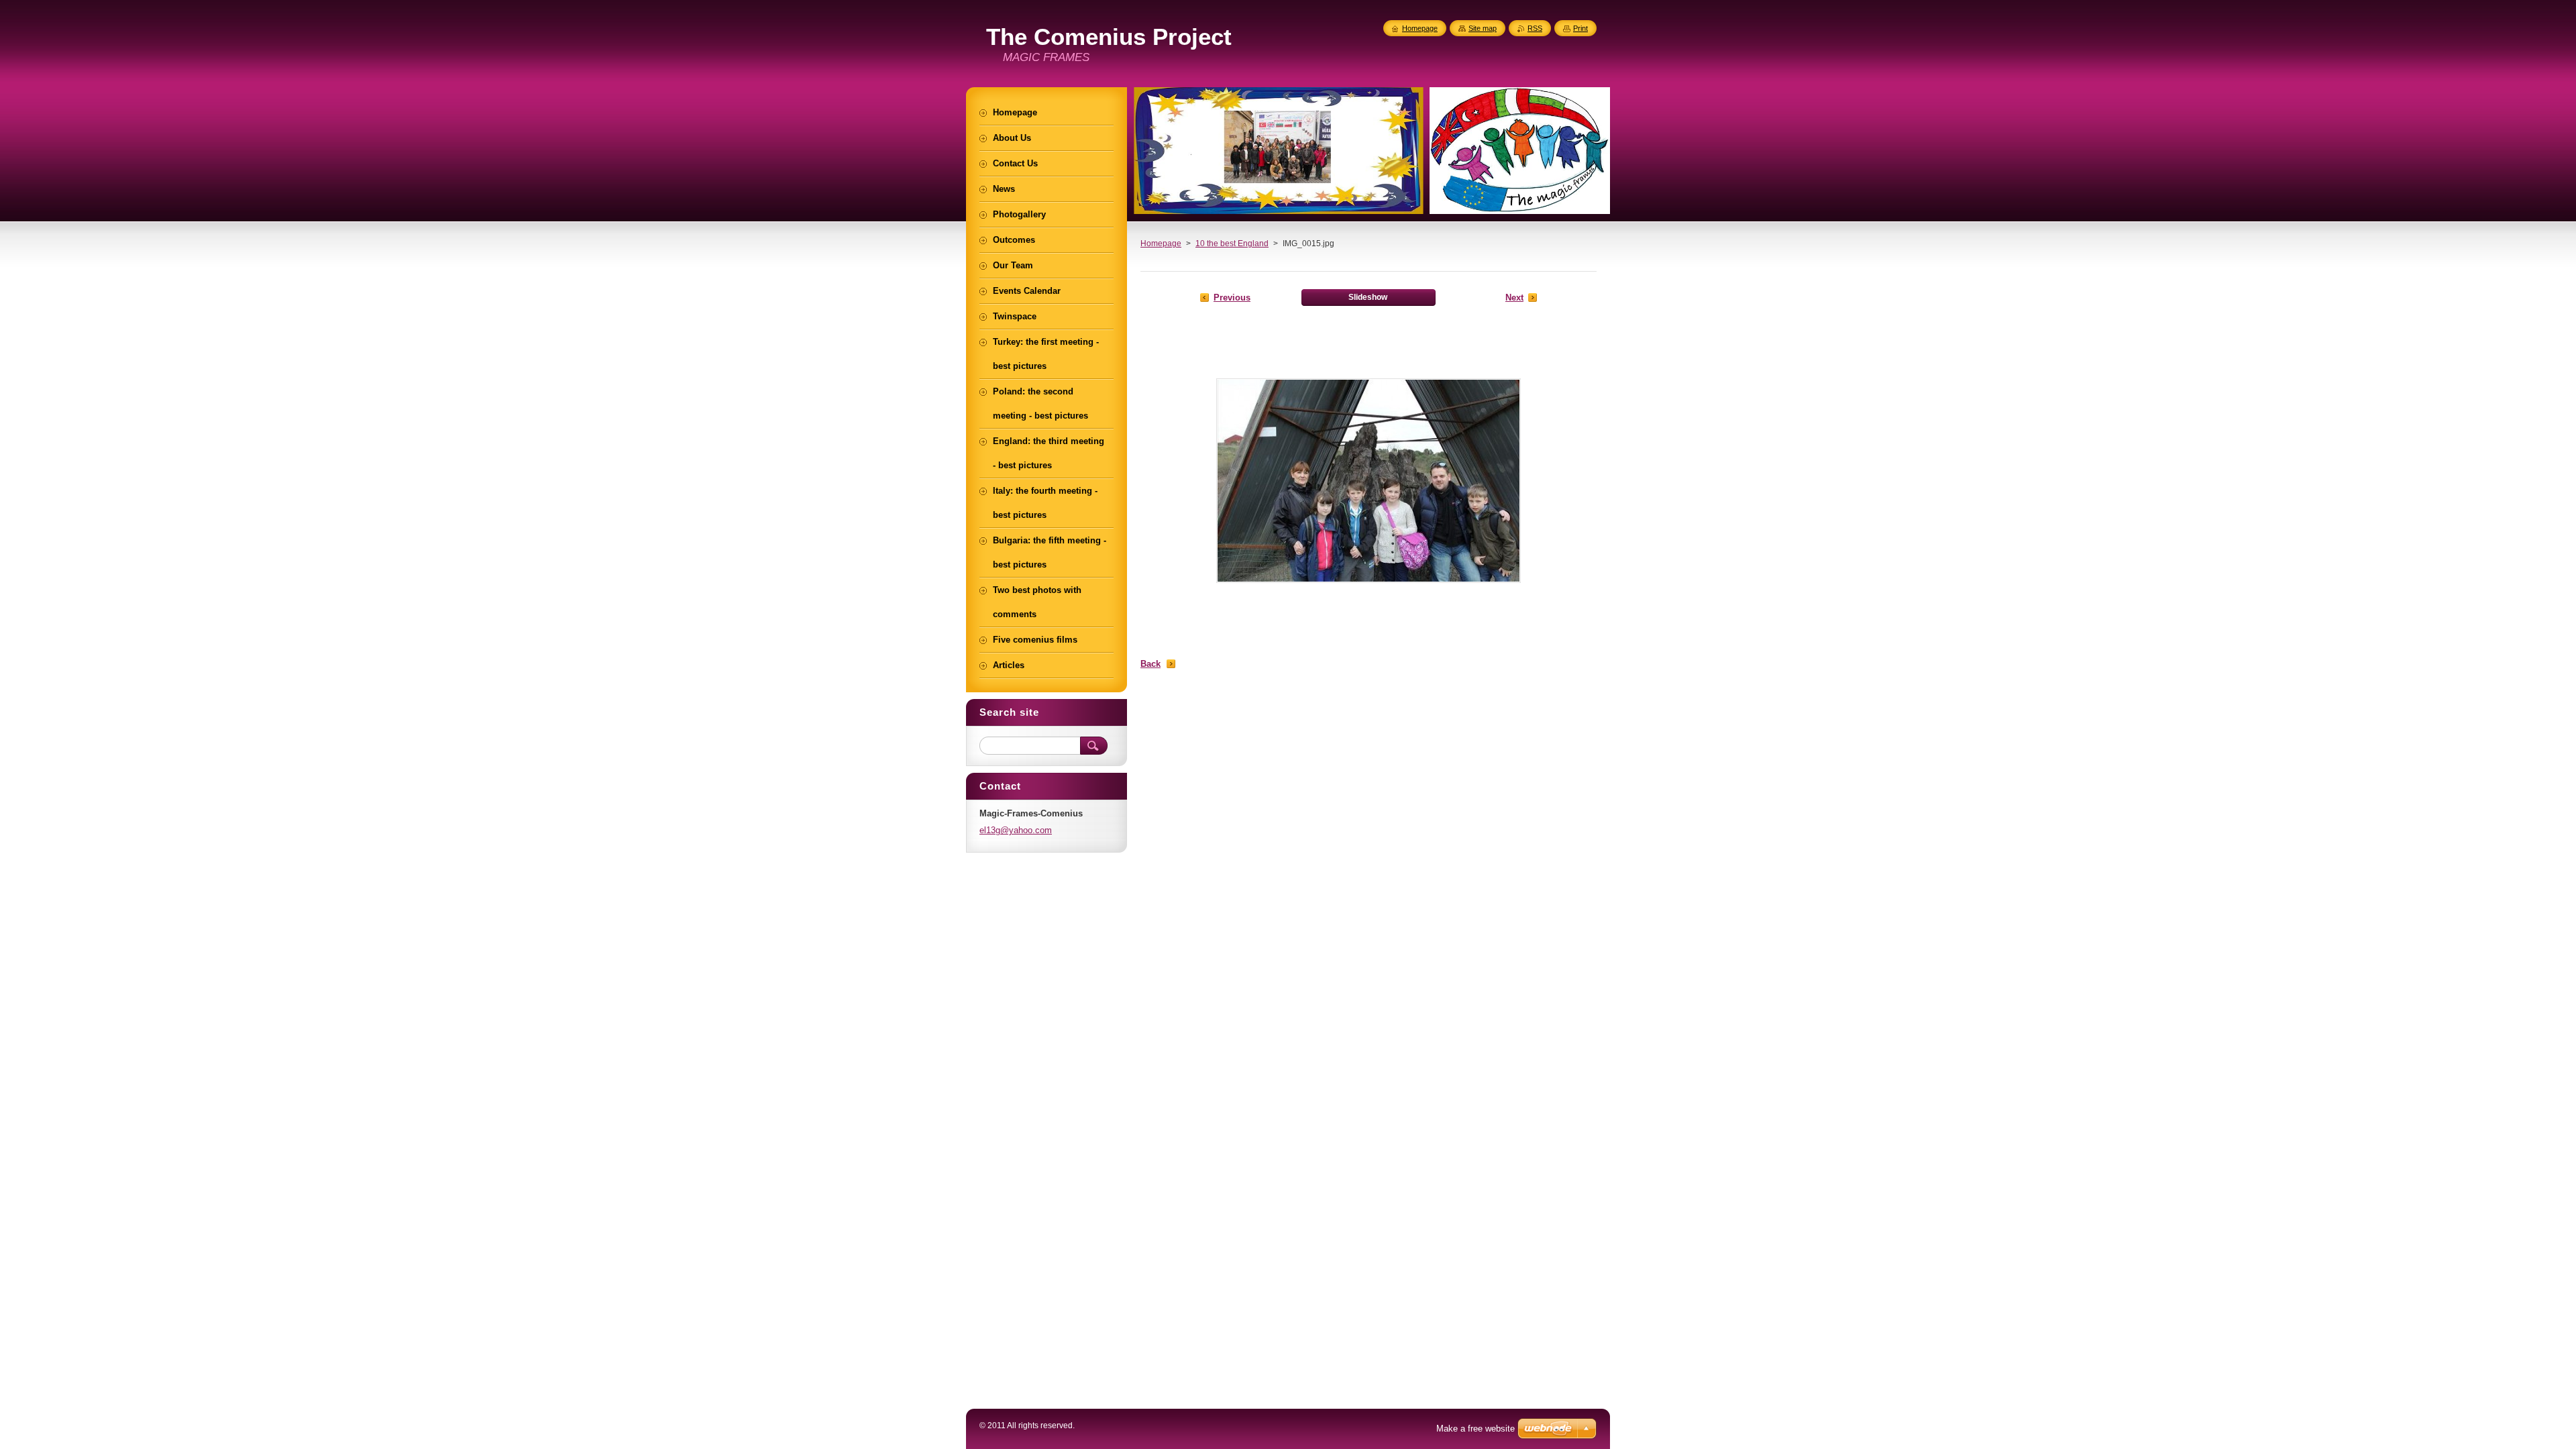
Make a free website (1475, 1429)
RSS (1535, 28)
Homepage (1161, 244)
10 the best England (1232, 244)
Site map (1483, 28)
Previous (1232, 298)
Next (1514, 298)
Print (1580, 28)
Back (1150, 664)
